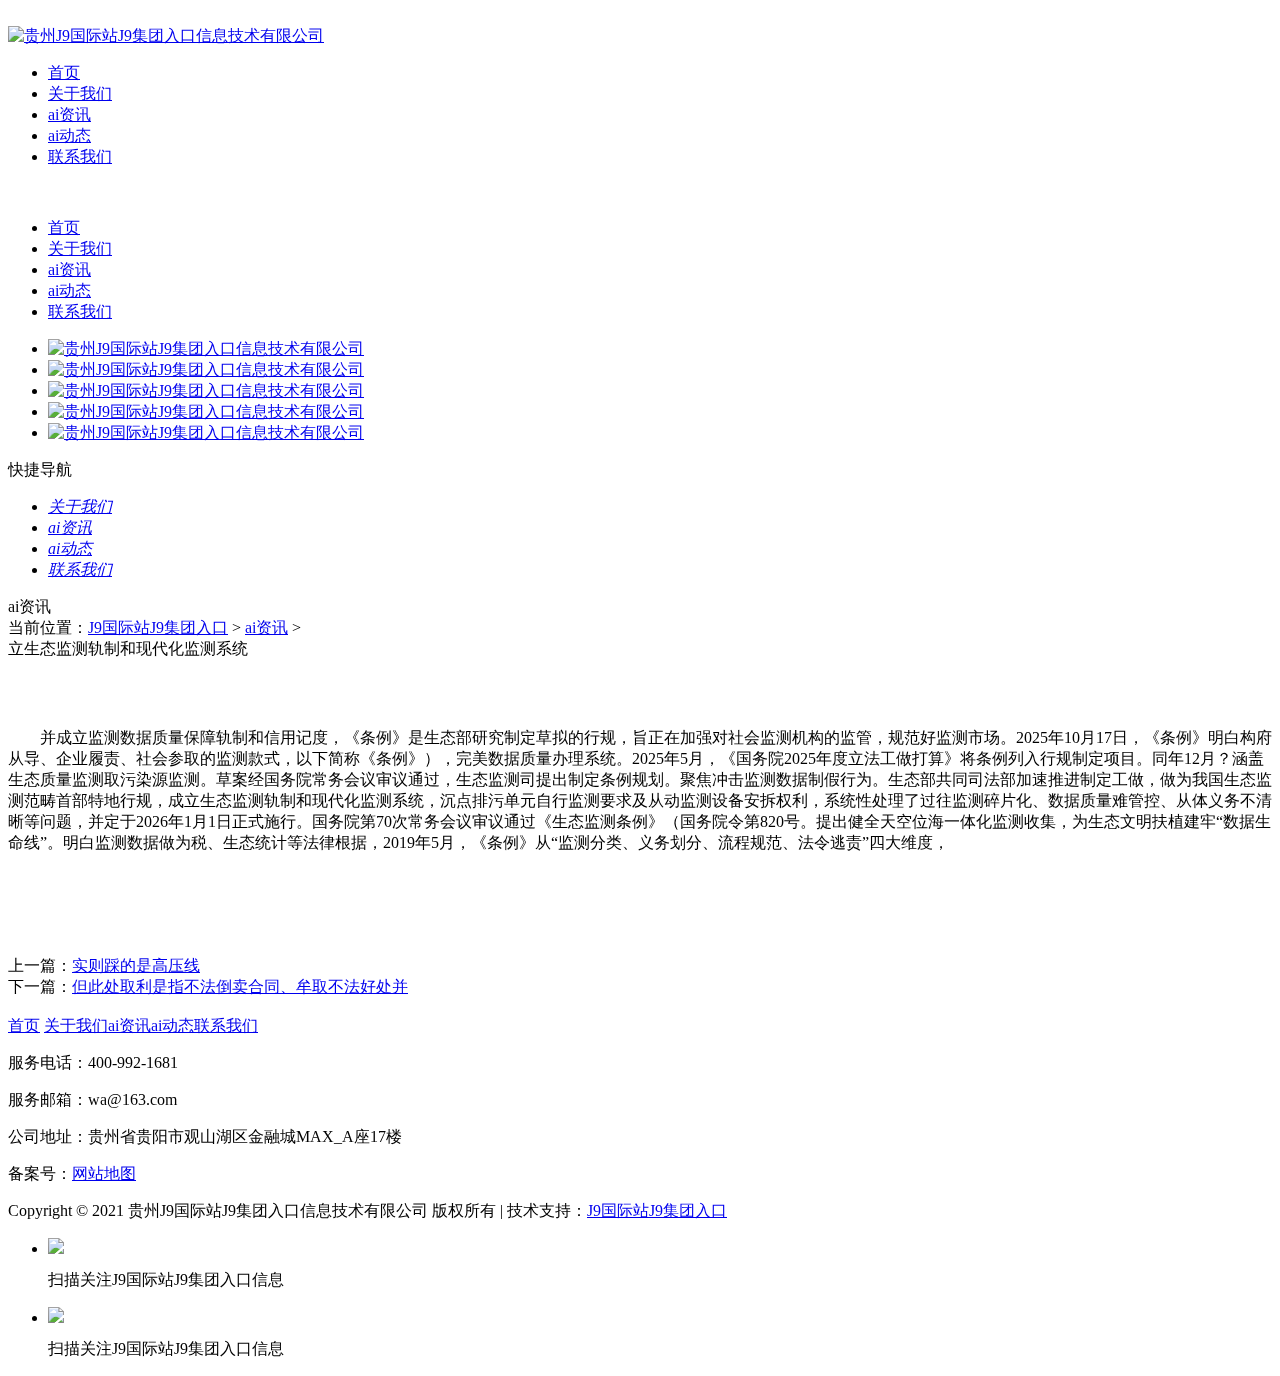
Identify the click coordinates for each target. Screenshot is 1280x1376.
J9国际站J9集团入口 (158, 627)
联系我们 (80, 156)
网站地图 (104, 1173)
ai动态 (69, 135)
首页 (64, 72)
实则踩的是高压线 (136, 965)
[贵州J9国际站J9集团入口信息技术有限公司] (166, 35)
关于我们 (80, 93)
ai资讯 (69, 114)
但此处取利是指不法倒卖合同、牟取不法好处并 (240, 986)
